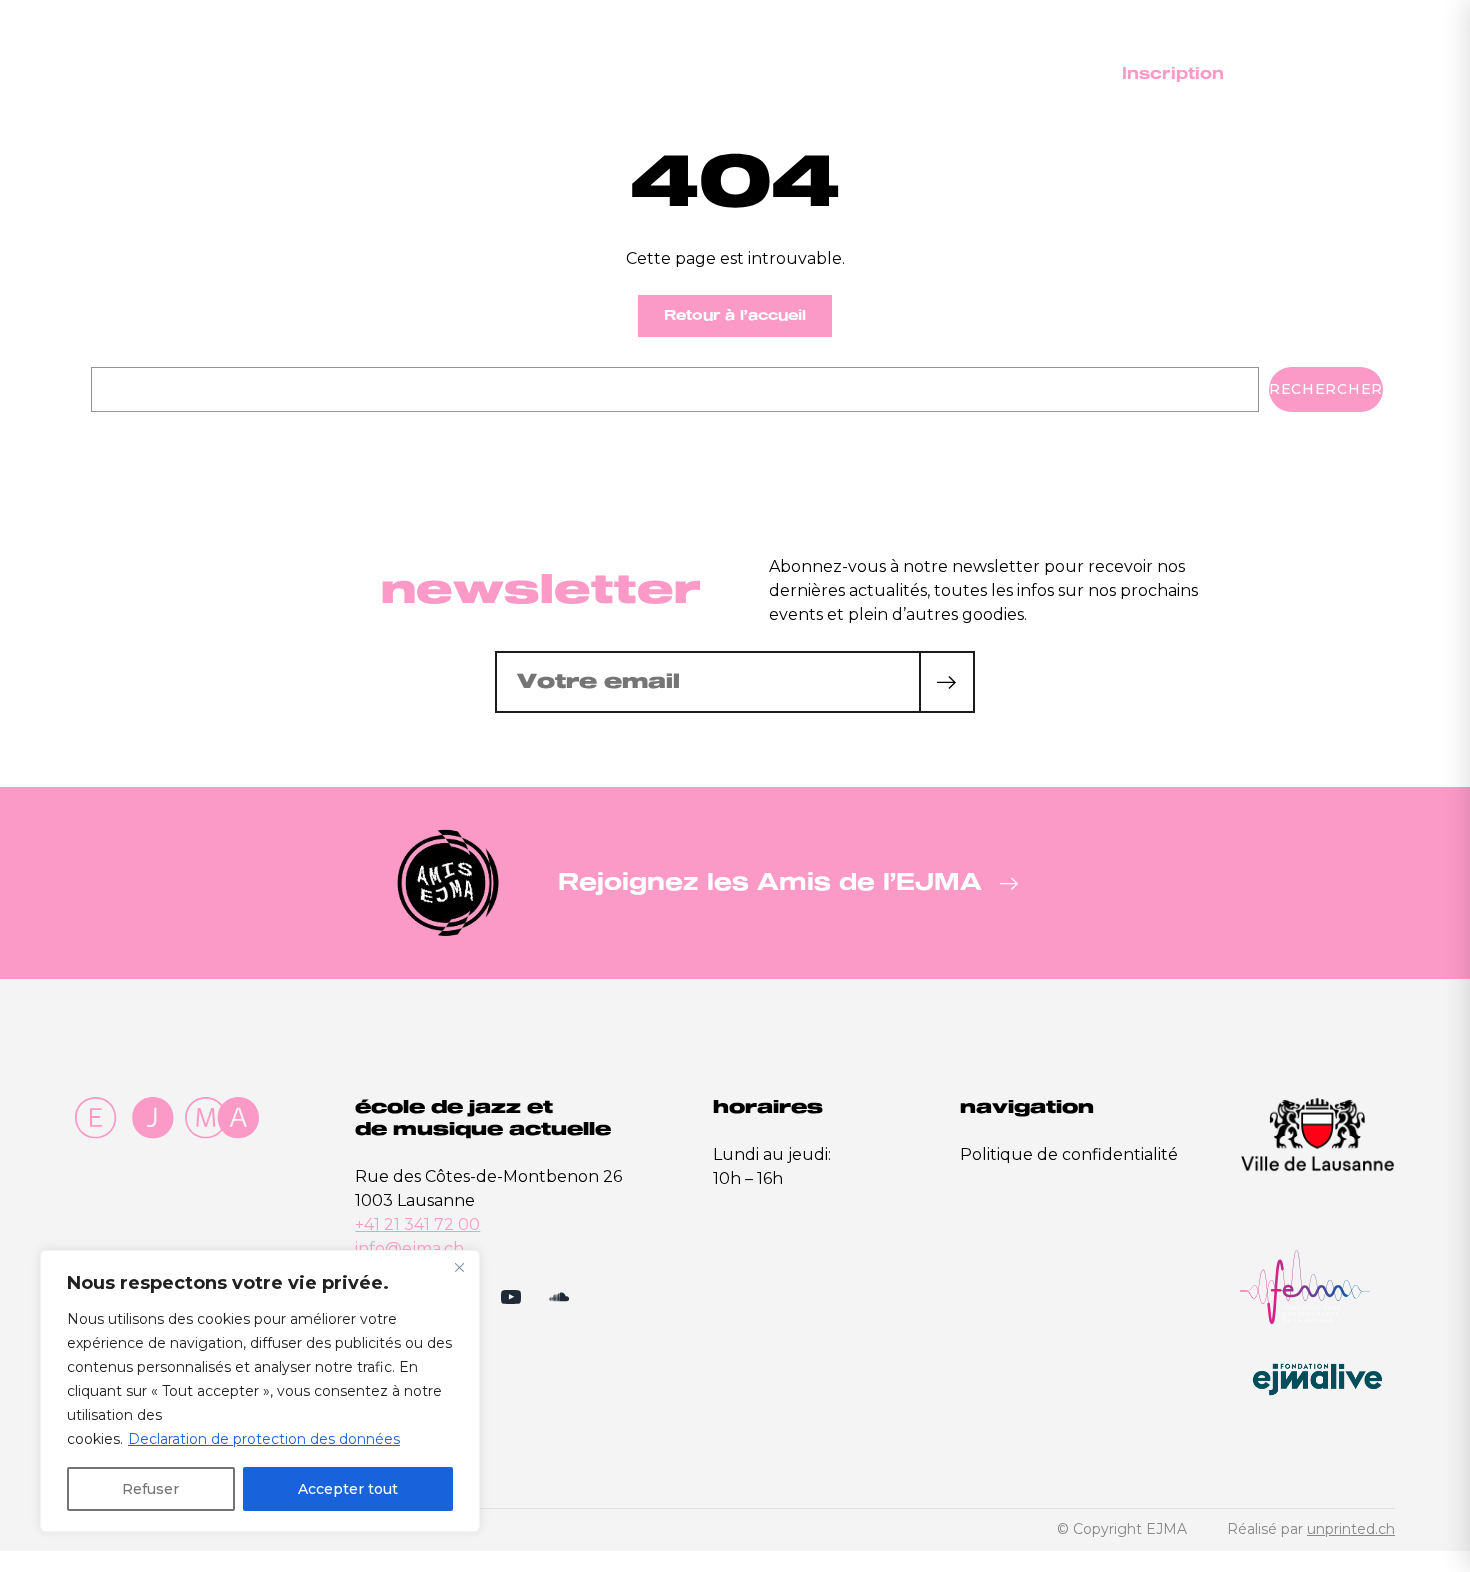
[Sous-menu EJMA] (825, 74)
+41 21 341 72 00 (417, 1224)
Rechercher (1326, 389)
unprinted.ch (1351, 1529)
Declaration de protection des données (264, 1439)
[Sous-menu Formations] (973, 74)
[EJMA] (116, 73)
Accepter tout (348, 1489)
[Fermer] (459, 1267)
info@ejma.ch (409, 1248)
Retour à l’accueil (735, 315)
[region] (260, 1391)
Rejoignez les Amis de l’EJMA (770, 882)
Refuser (150, 1489)
